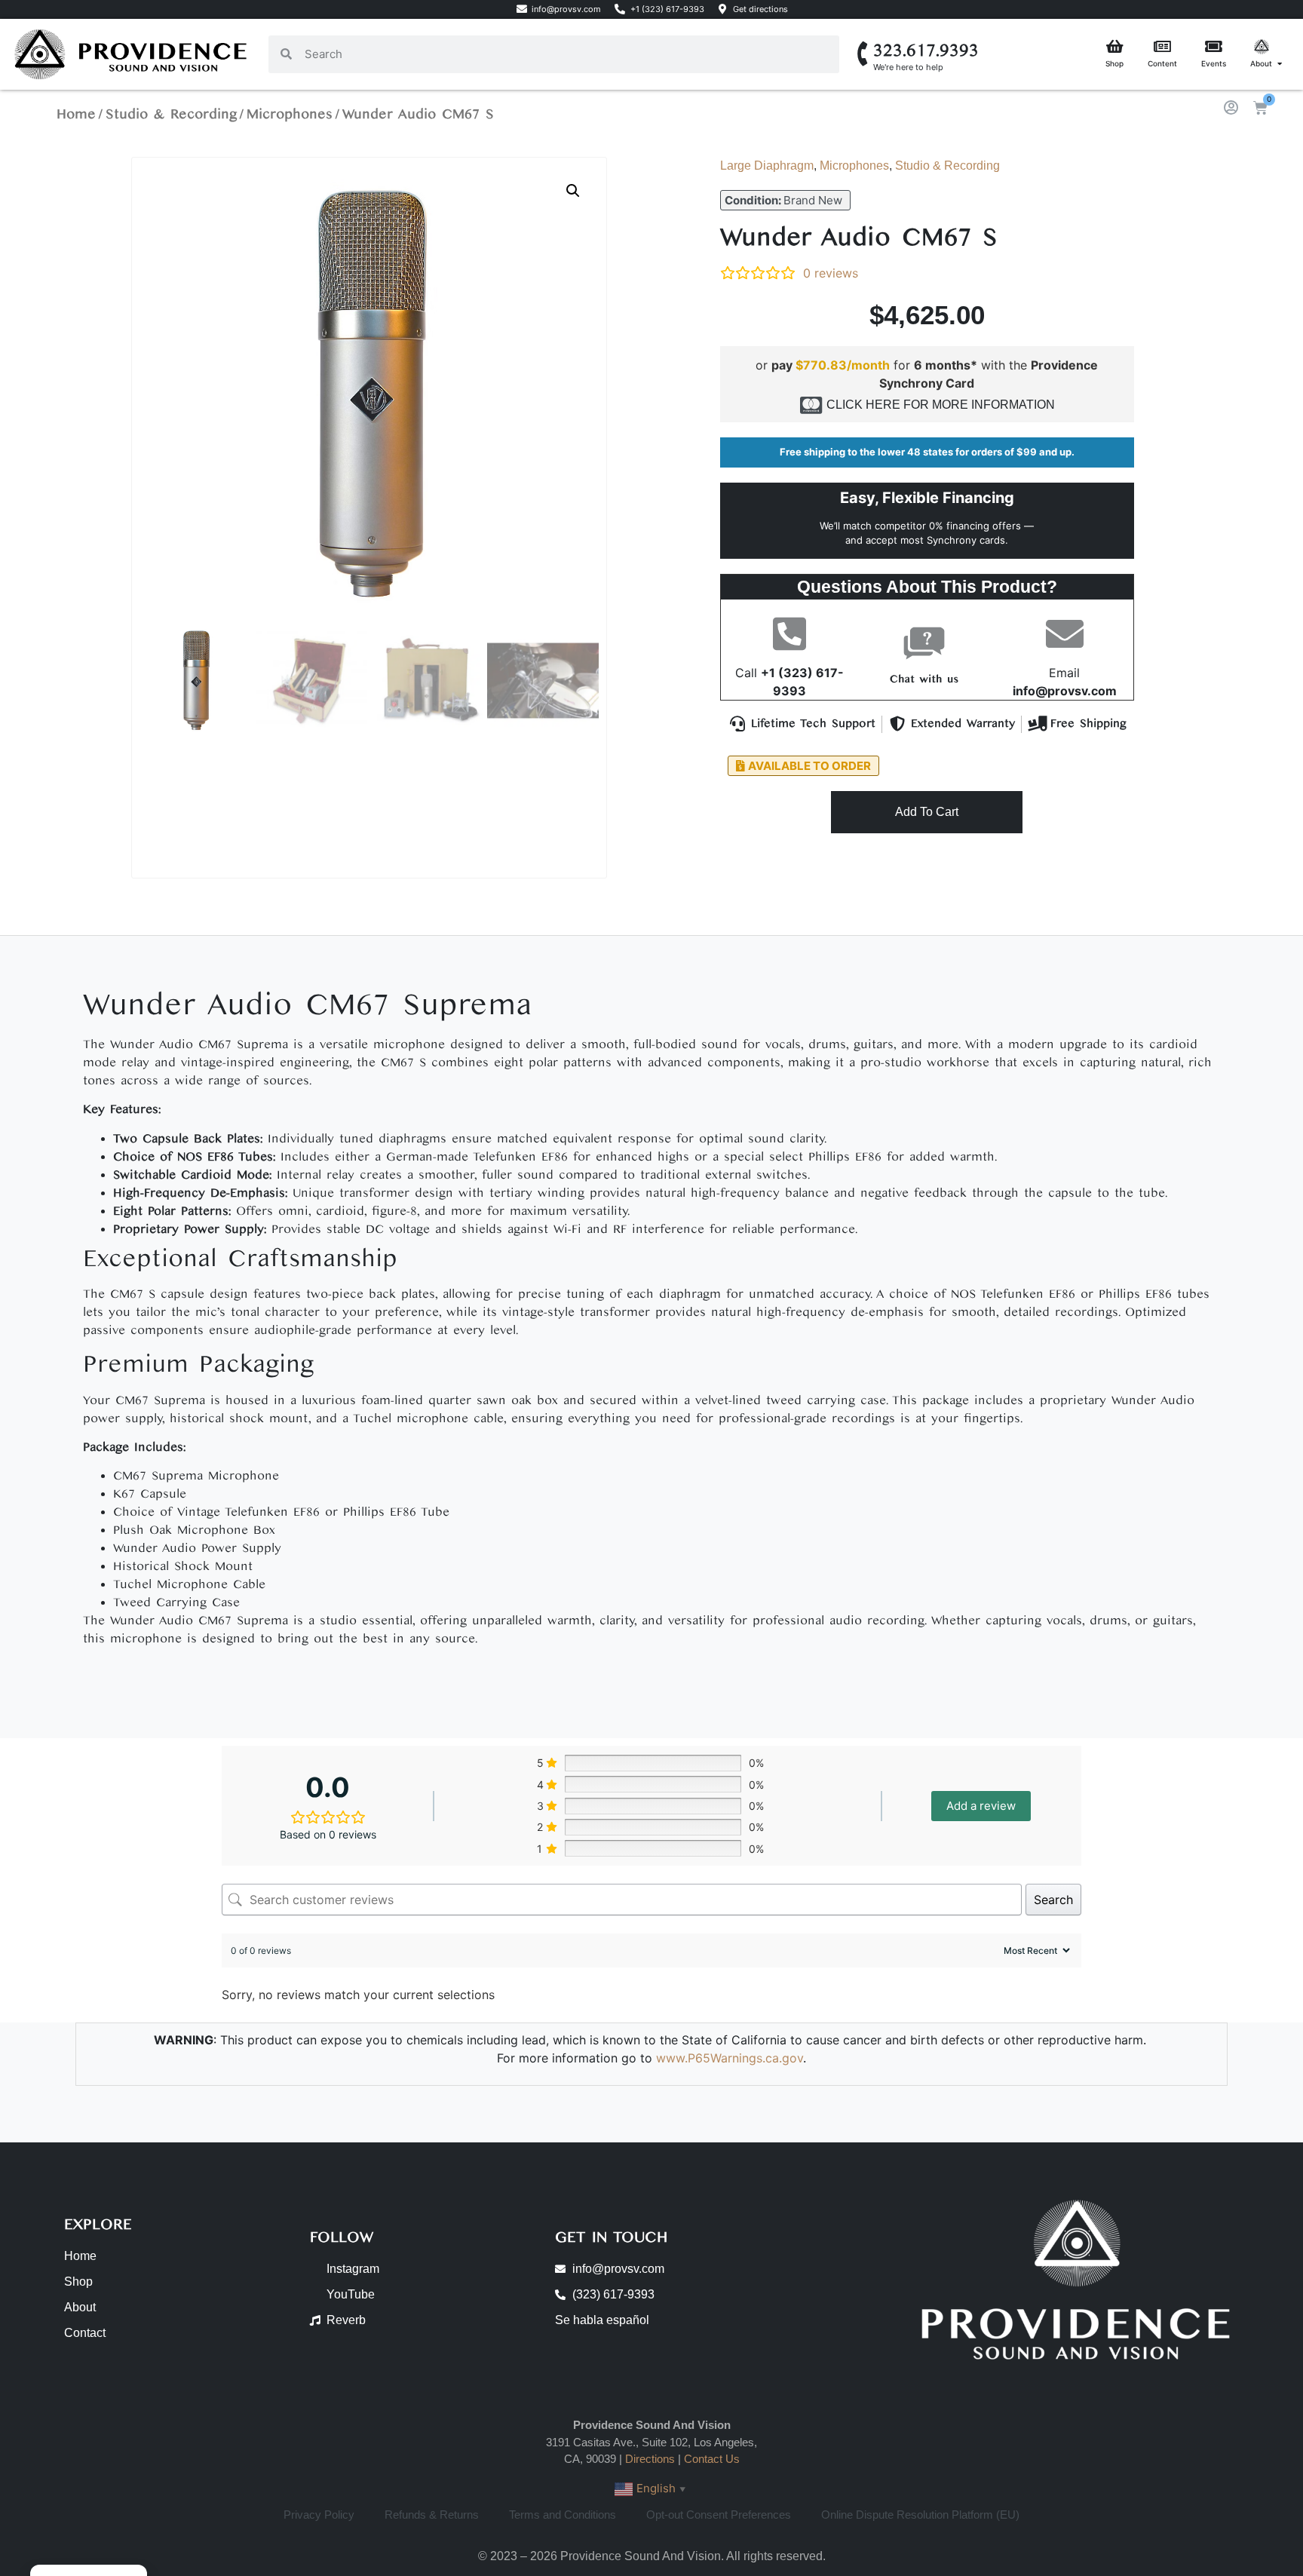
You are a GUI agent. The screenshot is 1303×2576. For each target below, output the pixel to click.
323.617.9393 (926, 51)
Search (1053, 1900)
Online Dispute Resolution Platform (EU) (920, 2515)
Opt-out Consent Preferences (719, 2515)
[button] (573, 191)
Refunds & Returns (432, 2515)
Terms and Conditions (563, 2515)
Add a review (981, 1806)
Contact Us (712, 2459)
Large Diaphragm (767, 166)
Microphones (290, 114)
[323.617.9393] (864, 54)
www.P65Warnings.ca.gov (730, 2058)
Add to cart (927, 812)
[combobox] (566, 54)
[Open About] (1280, 64)
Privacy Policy (319, 2515)
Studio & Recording (171, 114)
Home (76, 114)
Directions (650, 2459)
